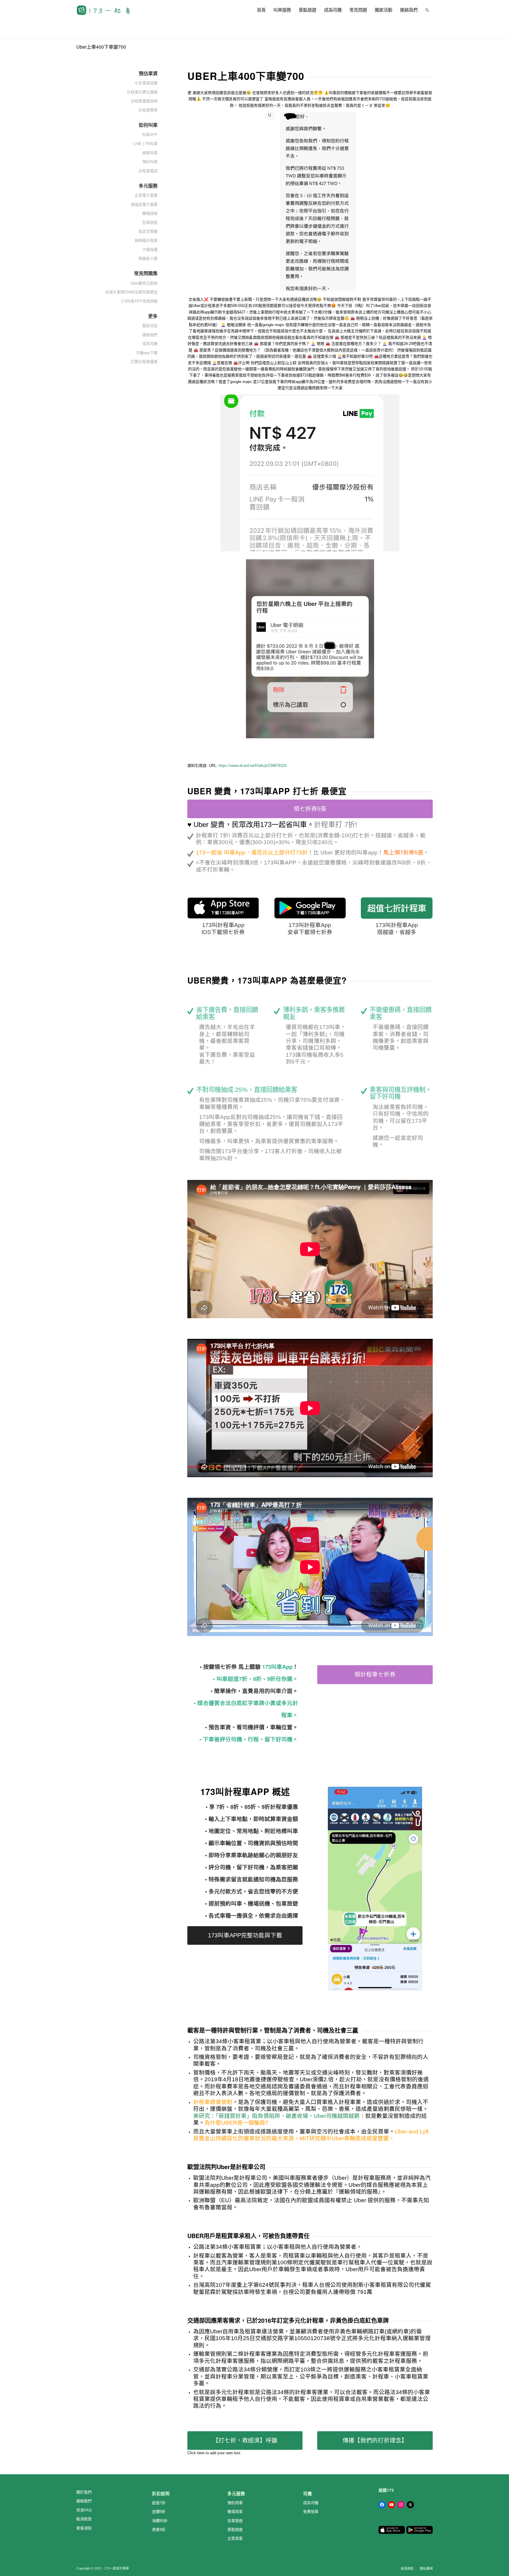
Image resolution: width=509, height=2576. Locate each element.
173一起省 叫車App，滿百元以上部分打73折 (252, 853)
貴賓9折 (159, 2530)
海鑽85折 (160, 2521)
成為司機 (311, 2503)
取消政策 (84, 2519)
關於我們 (84, 2492)
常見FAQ (84, 2510)
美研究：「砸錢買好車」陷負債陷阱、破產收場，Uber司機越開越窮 (276, 2116)
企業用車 (235, 2538)
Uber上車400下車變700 (101, 47)
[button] (310, 202)
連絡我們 (84, 2501)
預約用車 (235, 2503)
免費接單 (311, 2512)
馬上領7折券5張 (403, 853)
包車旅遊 (235, 2521)
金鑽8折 (159, 2512)
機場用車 (235, 2512)
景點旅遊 (235, 2530)
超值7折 (159, 2503)
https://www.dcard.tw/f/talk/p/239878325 (253, 766)
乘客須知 (84, 2528)
